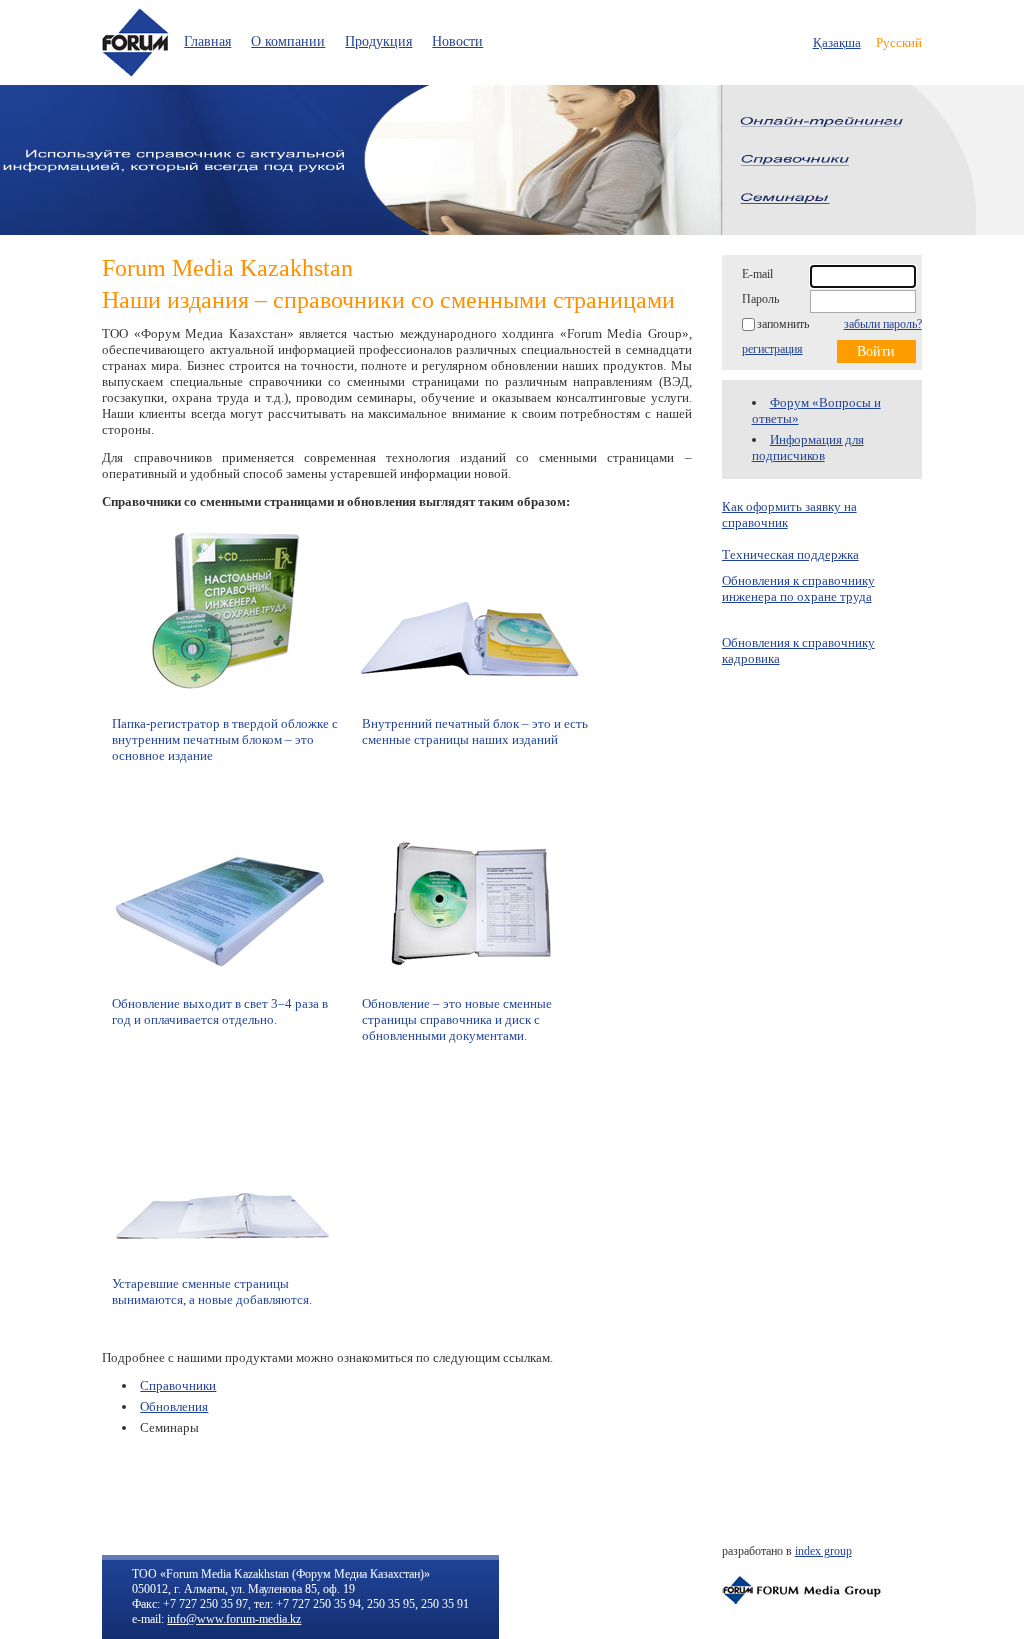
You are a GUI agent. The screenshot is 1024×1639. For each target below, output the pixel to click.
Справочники (178, 1385)
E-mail (757, 274)
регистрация (772, 349)
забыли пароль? (883, 324)
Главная (207, 41)
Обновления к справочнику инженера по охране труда (798, 588)
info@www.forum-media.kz (234, 1619)
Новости (457, 41)
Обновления (174, 1406)
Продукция (378, 41)
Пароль (760, 299)
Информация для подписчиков (808, 447)
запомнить (783, 324)
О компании (288, 41)
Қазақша (837, 42)
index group (823, 1551)
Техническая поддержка (790, 554)
